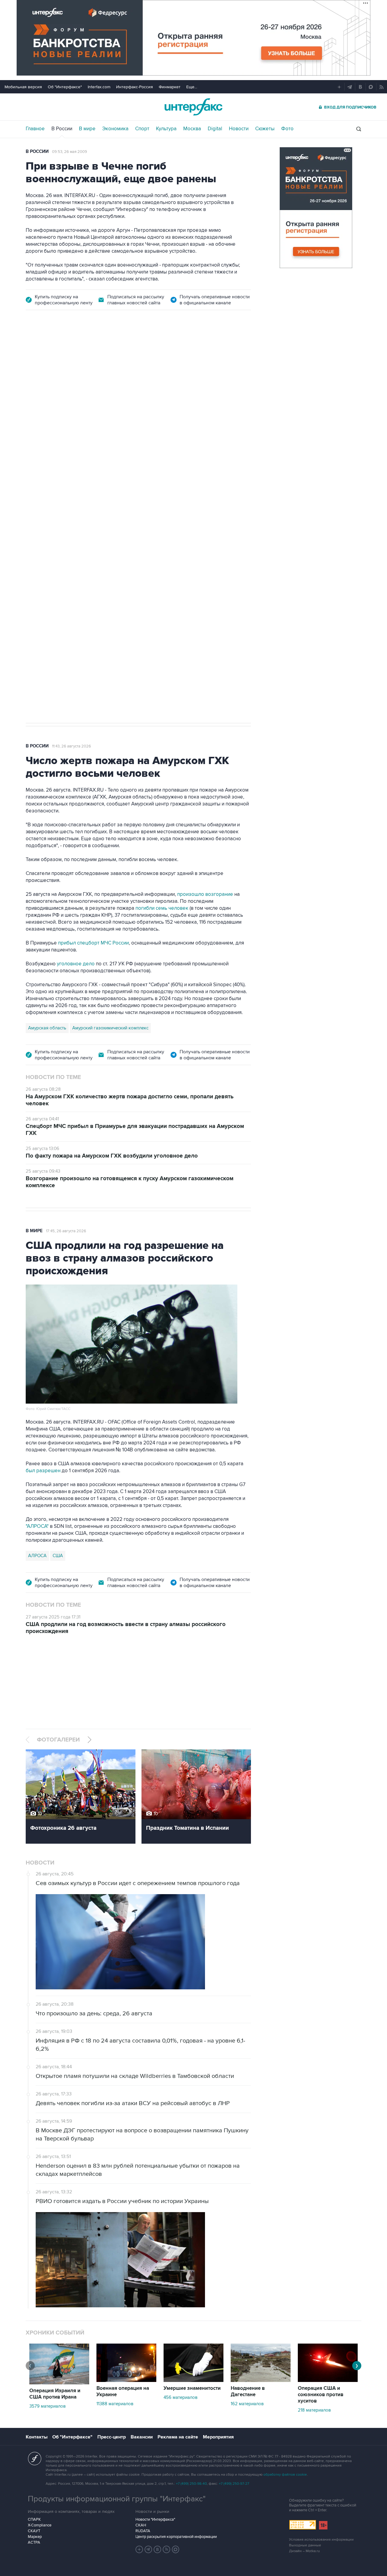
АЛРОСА (37, 1556)
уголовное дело (76, 964)
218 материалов (314, 2410)
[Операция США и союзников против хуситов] (328, 2380)
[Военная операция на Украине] (126, 2380)
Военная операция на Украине (123, 2391)
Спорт (142, 129)
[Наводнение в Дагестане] (261, 2380)
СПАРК (34, 2519)
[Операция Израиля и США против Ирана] (59, 2383)
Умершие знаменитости (192, 2388)
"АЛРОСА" (37, 1526)
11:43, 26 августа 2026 (72, 746)
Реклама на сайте (178, 2437)
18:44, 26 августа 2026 (72, 353)
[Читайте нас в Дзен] (139, 2549)
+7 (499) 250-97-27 (234, 2484)
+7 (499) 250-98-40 (191, 2484)
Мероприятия (218, 2437)
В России (62, 129)
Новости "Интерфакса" (155, 2519)
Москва (192, 129)
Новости (239, 129)
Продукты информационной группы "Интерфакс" (117, 2499)
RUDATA (143, 2531)
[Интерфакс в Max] (176, 2549)
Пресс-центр (112, 2437)
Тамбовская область (50, 461)
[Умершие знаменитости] (193, 2380)
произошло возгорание (205, 894)
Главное (35, 129)
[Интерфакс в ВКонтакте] (158, 2549)
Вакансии (142, 2437)
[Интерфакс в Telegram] (148, 2549)
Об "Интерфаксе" (65, 87)
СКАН (141, 2525)
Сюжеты (265, 129)
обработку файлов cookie (285, 2475)
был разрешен (43, 1471)
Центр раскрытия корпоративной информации (176, 2537)
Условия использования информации (321, 2540)
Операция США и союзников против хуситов (321, 2395)
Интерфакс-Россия (135, 87)
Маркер (35, 2537)
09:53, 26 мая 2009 (70, 152)
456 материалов (180, 2397)
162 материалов (247, 2404)
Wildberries (88, 461)
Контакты (37, 2437)
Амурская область (47, 1028)
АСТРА (34, 2542)
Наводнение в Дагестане (248, 2391)
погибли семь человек (162, 908)
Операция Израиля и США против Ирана (55, 2394)
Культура (166, 129)
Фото (287, 129)
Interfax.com (99, 87)
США (58, 1556)
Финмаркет (170, 87)
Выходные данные (305, 2545)
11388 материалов (115, 2404)
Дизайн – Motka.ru (304, 2551)
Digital (215, 129)
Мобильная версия (23, 87)
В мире (87, 129)
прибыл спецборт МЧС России (93, 943)
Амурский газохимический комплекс (110, 1028)
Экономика (115, 129)
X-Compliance (40, 2525)
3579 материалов (47, 2406)
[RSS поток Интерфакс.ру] (167, 2549)
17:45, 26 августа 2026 (66, 1231)
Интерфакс (193, 107)
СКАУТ (34, 2531)
